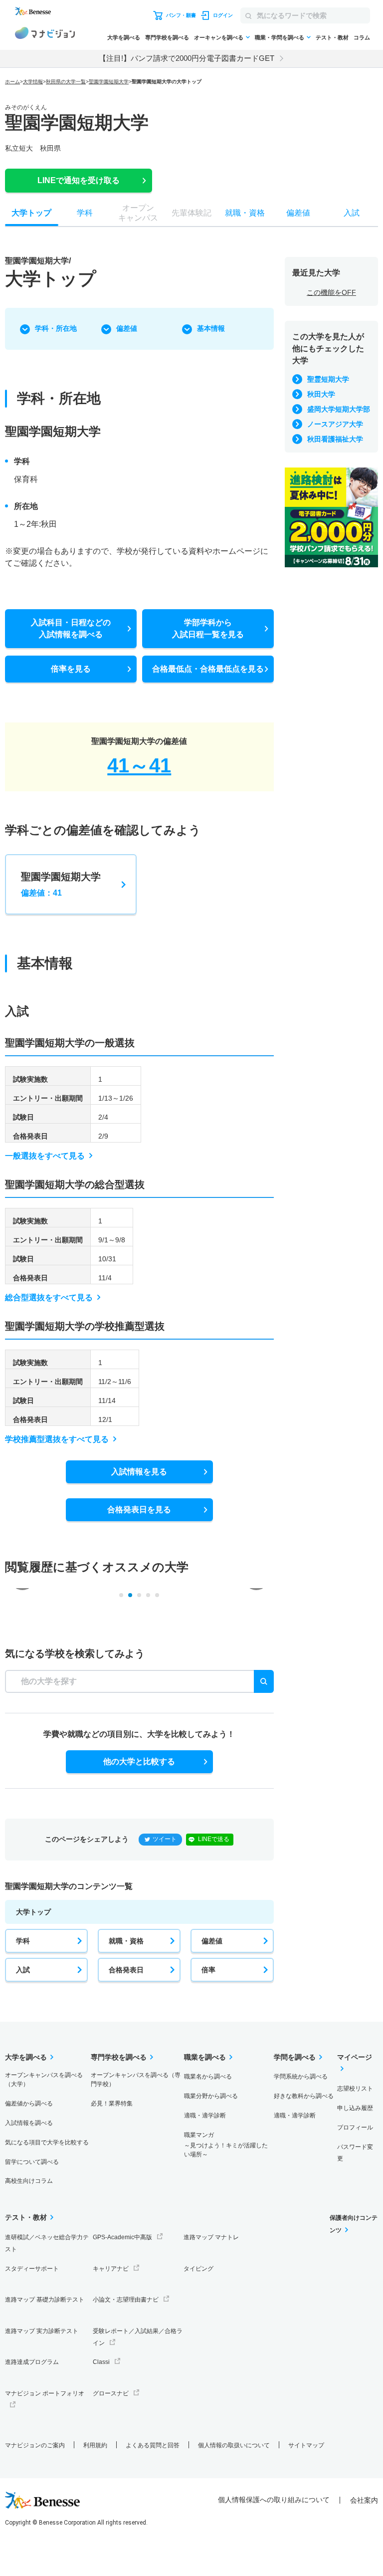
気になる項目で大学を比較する (47, 2142)
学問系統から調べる (301, 2077)
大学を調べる (124, 37)
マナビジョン (45, 34)
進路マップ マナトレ (211, 2237)
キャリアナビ (111, 2269)
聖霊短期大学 (328, 379)
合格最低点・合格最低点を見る (208, 669)
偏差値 (127, 328)
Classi (101, 2362)
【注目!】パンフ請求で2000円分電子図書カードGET (187, 58)
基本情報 (211, 328)
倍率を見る (71, 669)
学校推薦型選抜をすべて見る (57, 1439)
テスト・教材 (332, 37)
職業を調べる (205, 2057)
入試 (23, 1970)
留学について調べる (32, 2162)
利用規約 (95, 2445)
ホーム (12, 82)
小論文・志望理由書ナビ (126, 2300)
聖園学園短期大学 (109, 82)
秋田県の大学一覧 (66, 82)
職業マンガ (226, 2145)
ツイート (165, 1839)
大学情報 (33, 82)
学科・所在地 (56, 328)
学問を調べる (295, 2057)
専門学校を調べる (167, 37)
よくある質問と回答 (153, 2445)
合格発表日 (126, 1970)
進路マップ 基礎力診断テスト (45, 2300)
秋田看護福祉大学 (335, 439)
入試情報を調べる (29, 2123)
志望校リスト (355, 2089)
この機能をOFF (331, 292)
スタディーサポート (32, 2269)
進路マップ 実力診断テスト (42, 2331)
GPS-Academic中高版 (122, 2237)
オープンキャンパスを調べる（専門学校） (136, 2080)
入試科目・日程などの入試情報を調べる (71, 628)
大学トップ (33, 1912)
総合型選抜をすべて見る (49, 1297)
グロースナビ (111, 2393)
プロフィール (355, 2127)
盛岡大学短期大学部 (339, 409)
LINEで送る (214, 1839)
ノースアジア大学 (335, 424)
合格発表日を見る (139, 1510)
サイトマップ (306, 2445)
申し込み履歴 (355, 2108)
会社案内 (364, 2500)
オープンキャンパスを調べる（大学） (44, 2080)
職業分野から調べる (211, 2096)
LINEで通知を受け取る (79, 180)
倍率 (208, 1970)
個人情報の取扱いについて (234, 2445)
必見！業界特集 (112, 2104)
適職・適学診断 (205, 2115)
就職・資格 (126, 1941)
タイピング (198, 2269)
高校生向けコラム (29, 2181)
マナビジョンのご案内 (35, 2445)
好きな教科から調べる (304, 2096)
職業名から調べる (208, 2077)
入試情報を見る (139, 1472)
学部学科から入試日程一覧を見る (208, 628)
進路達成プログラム (32, 2362)
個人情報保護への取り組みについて (274, 2500)
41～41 (139, 765)
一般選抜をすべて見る (45, 1156)
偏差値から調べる (29, 2104)
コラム (362, 37)
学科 (23, 1941)
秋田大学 (321, 394)
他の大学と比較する (139, 1761)
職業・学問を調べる (280, 37)
